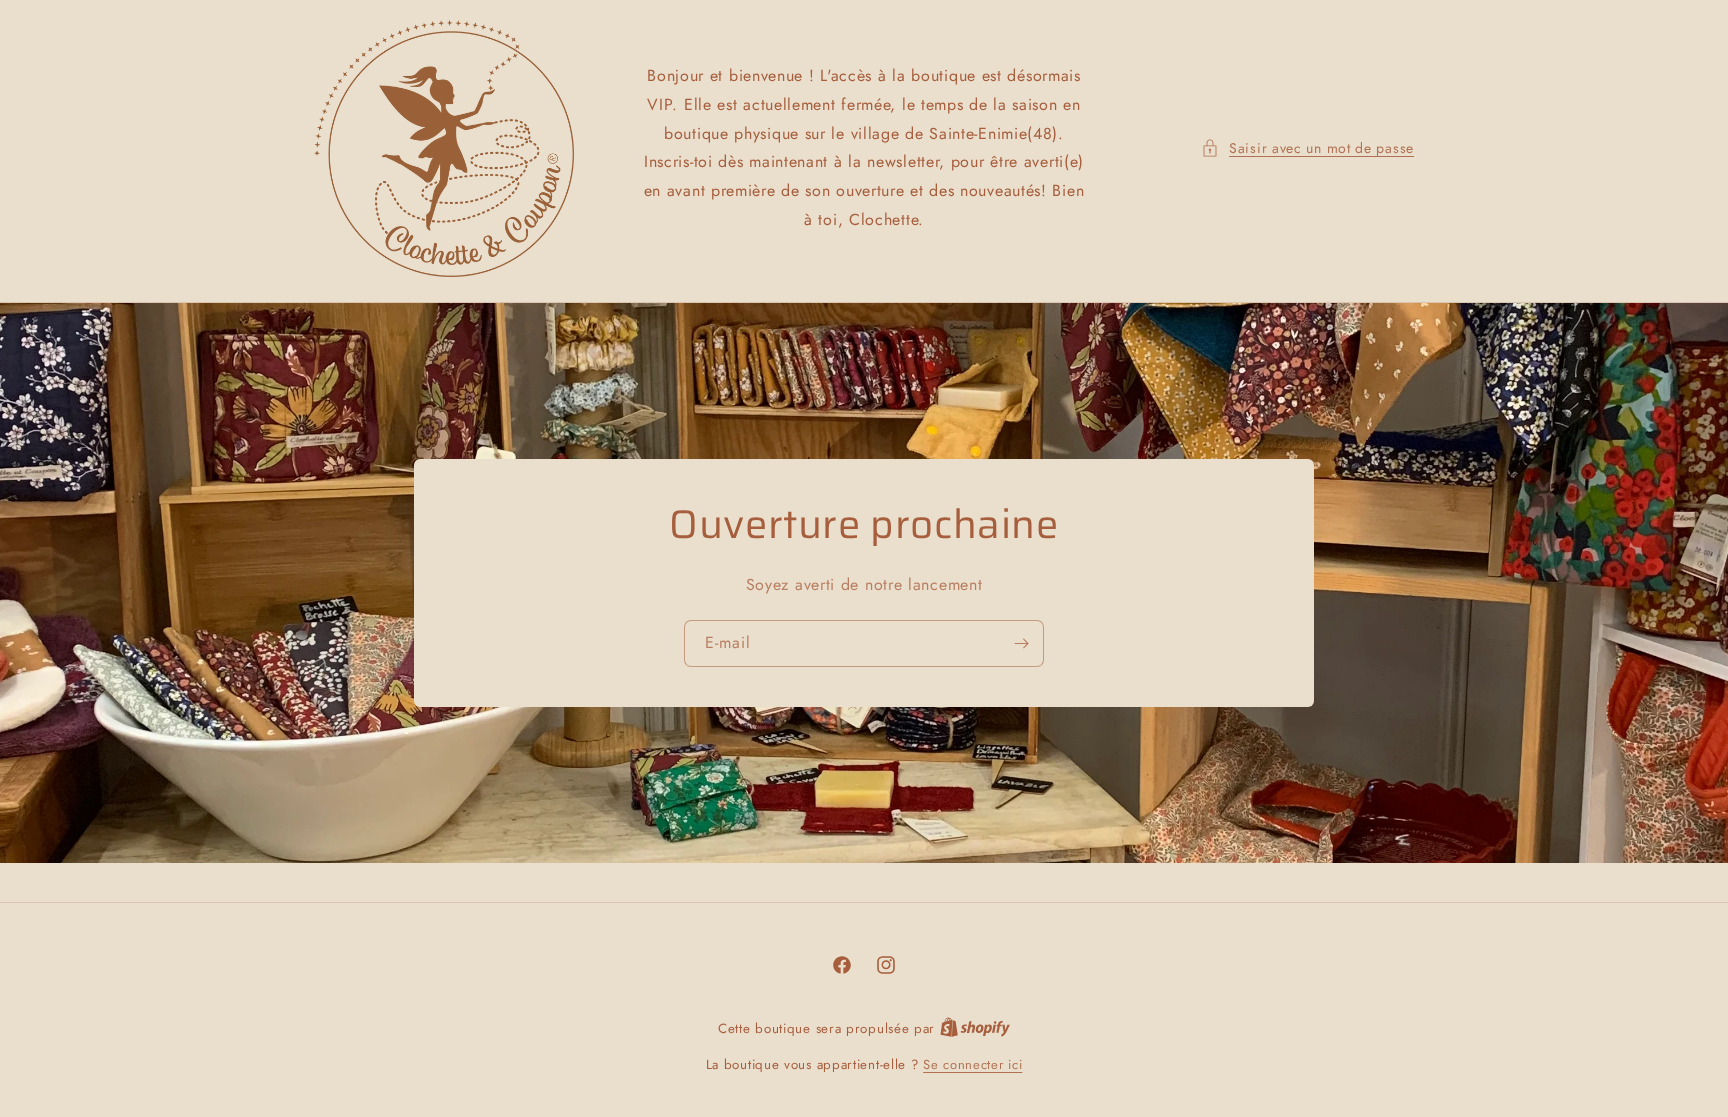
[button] (1307, 148)
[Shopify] (975, 1028)
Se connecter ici (972, 1064)
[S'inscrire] (1021, 643)
